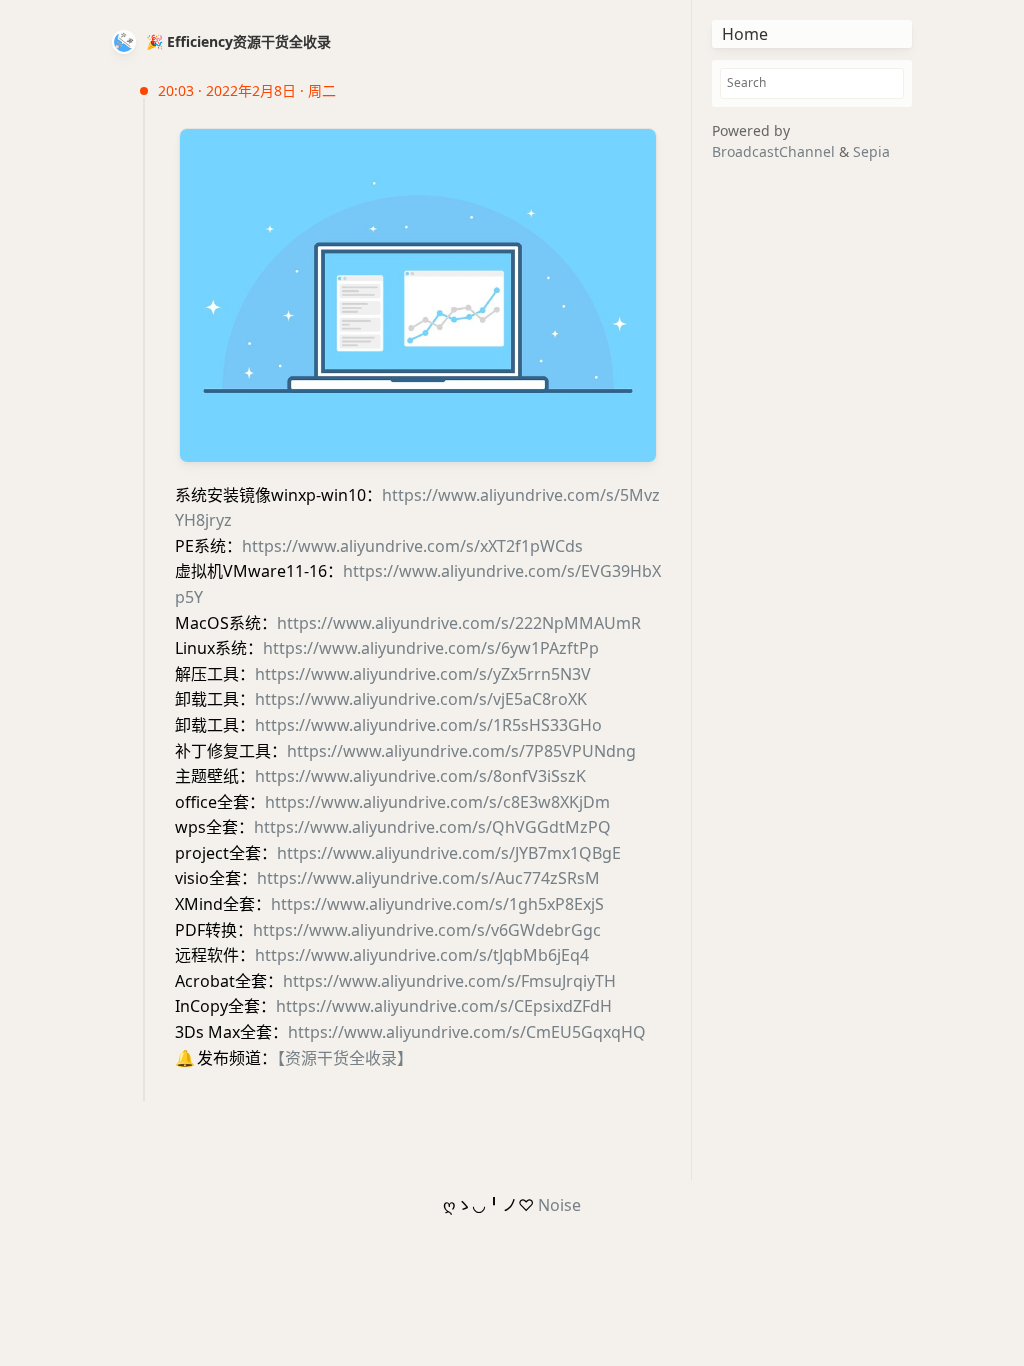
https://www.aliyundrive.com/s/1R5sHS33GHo (428, 725)
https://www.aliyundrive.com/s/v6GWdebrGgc (427, 930)
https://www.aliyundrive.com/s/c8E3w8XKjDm (437, 802)
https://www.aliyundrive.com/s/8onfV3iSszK (420, 776)
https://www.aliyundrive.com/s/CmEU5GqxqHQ (467, 1032)
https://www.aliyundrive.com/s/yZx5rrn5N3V (423, 674)
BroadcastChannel (775, 151)
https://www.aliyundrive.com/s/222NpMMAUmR (459, 623)
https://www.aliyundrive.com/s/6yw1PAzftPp (431, 648)
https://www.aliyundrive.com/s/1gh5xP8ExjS (437, 904)
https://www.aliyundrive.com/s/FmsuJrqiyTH (449, 981)
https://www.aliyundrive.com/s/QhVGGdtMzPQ (432, 827)
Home (745, 34)
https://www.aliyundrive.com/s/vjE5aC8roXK (421, 699)
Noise (559, 1205)
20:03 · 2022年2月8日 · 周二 (247, 90)
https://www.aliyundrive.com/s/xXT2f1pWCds (412, 546)
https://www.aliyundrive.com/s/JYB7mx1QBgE (449, 853)
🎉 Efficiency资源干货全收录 (238, 41)
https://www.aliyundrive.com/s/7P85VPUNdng (461, 751)
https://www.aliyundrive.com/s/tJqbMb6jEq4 (422, 955)
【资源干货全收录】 (345, 1058)
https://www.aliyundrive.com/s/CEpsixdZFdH (444, 1006)
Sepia (871, 151)
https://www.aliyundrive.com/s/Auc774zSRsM (428, 878)
